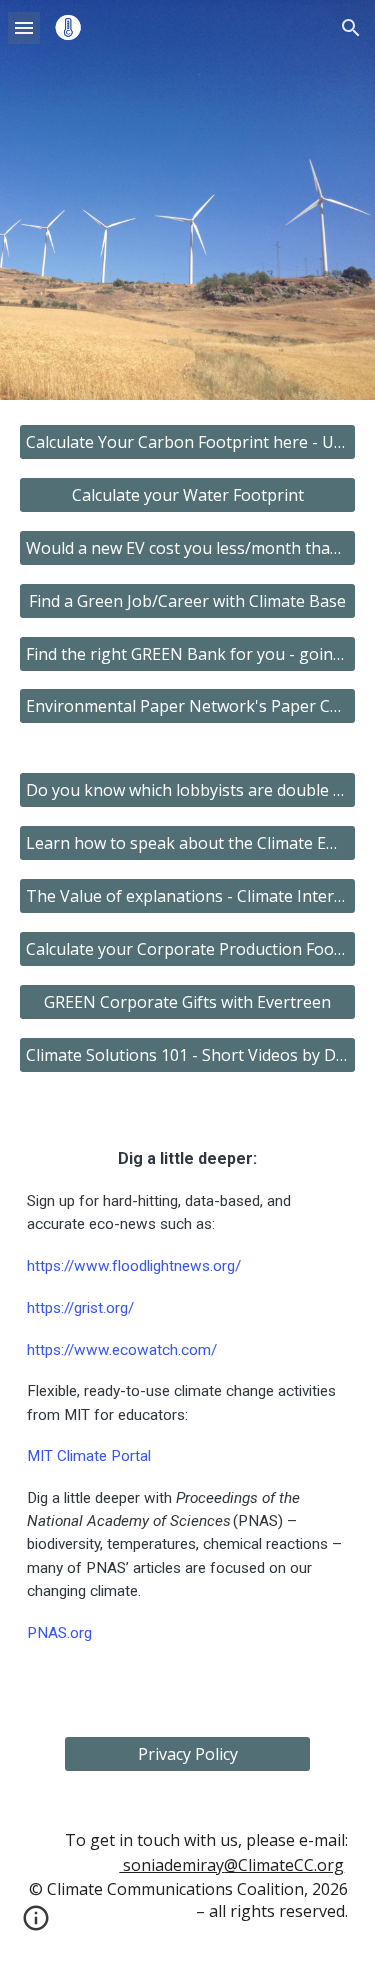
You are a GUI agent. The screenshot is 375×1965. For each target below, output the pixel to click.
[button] (24, 27)
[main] (188, 1405)
